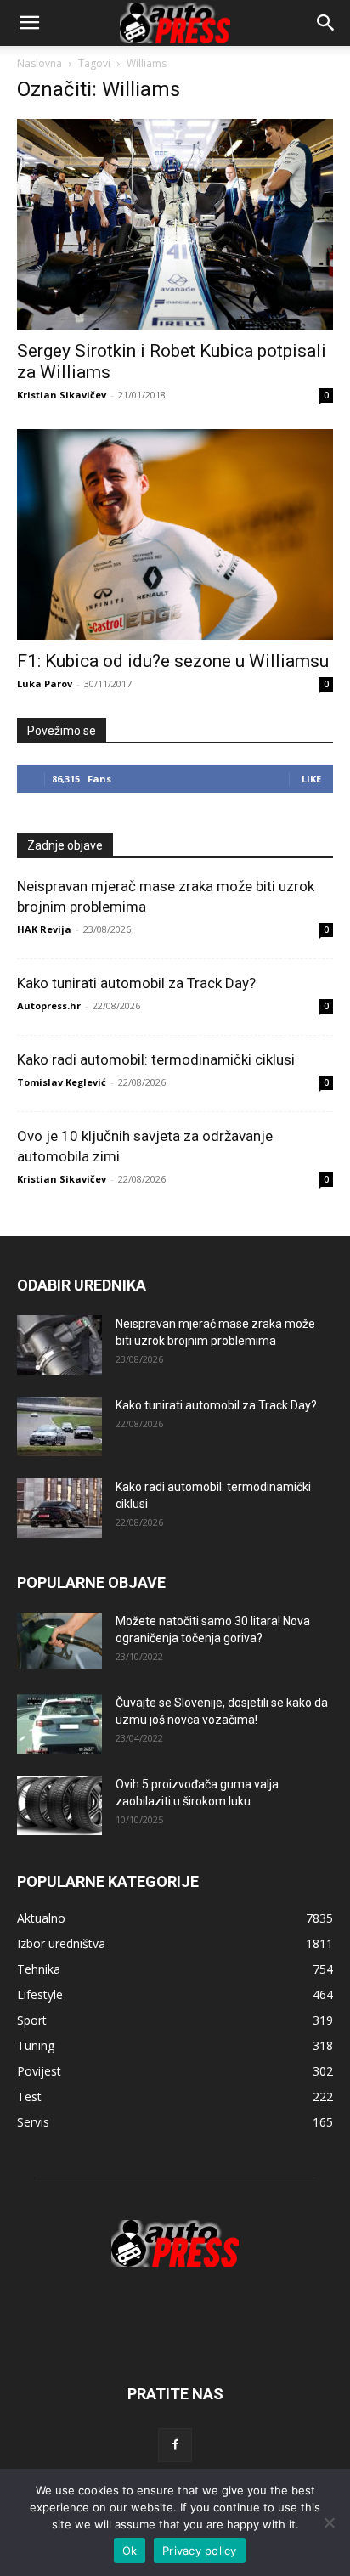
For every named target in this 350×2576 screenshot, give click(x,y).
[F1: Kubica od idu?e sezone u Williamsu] (175, 534)
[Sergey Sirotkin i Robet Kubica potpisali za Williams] (175, 224)
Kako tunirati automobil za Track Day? (136, 983)
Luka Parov (45, 684)
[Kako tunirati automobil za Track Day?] (59, 1426)
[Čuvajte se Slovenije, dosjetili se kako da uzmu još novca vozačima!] (59, 1724)
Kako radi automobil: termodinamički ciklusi (156, 1059)
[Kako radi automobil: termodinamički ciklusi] (59, 1508)
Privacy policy (200, 2551)
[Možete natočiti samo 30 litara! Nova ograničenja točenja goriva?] (59, 1641)
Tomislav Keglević (62, 1082)
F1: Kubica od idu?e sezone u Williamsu (173, 661)
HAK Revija (44, 929)
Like (311, 779)
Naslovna (40, 63)
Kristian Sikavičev (62, 395)
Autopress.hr (49, 1006)
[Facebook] (175, 2445)
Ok (130, 2551)
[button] (326, 23)
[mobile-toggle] (29, 23)
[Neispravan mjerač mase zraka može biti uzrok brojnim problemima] (59, 1345)
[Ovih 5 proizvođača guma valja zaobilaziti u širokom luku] (59, 1805)
